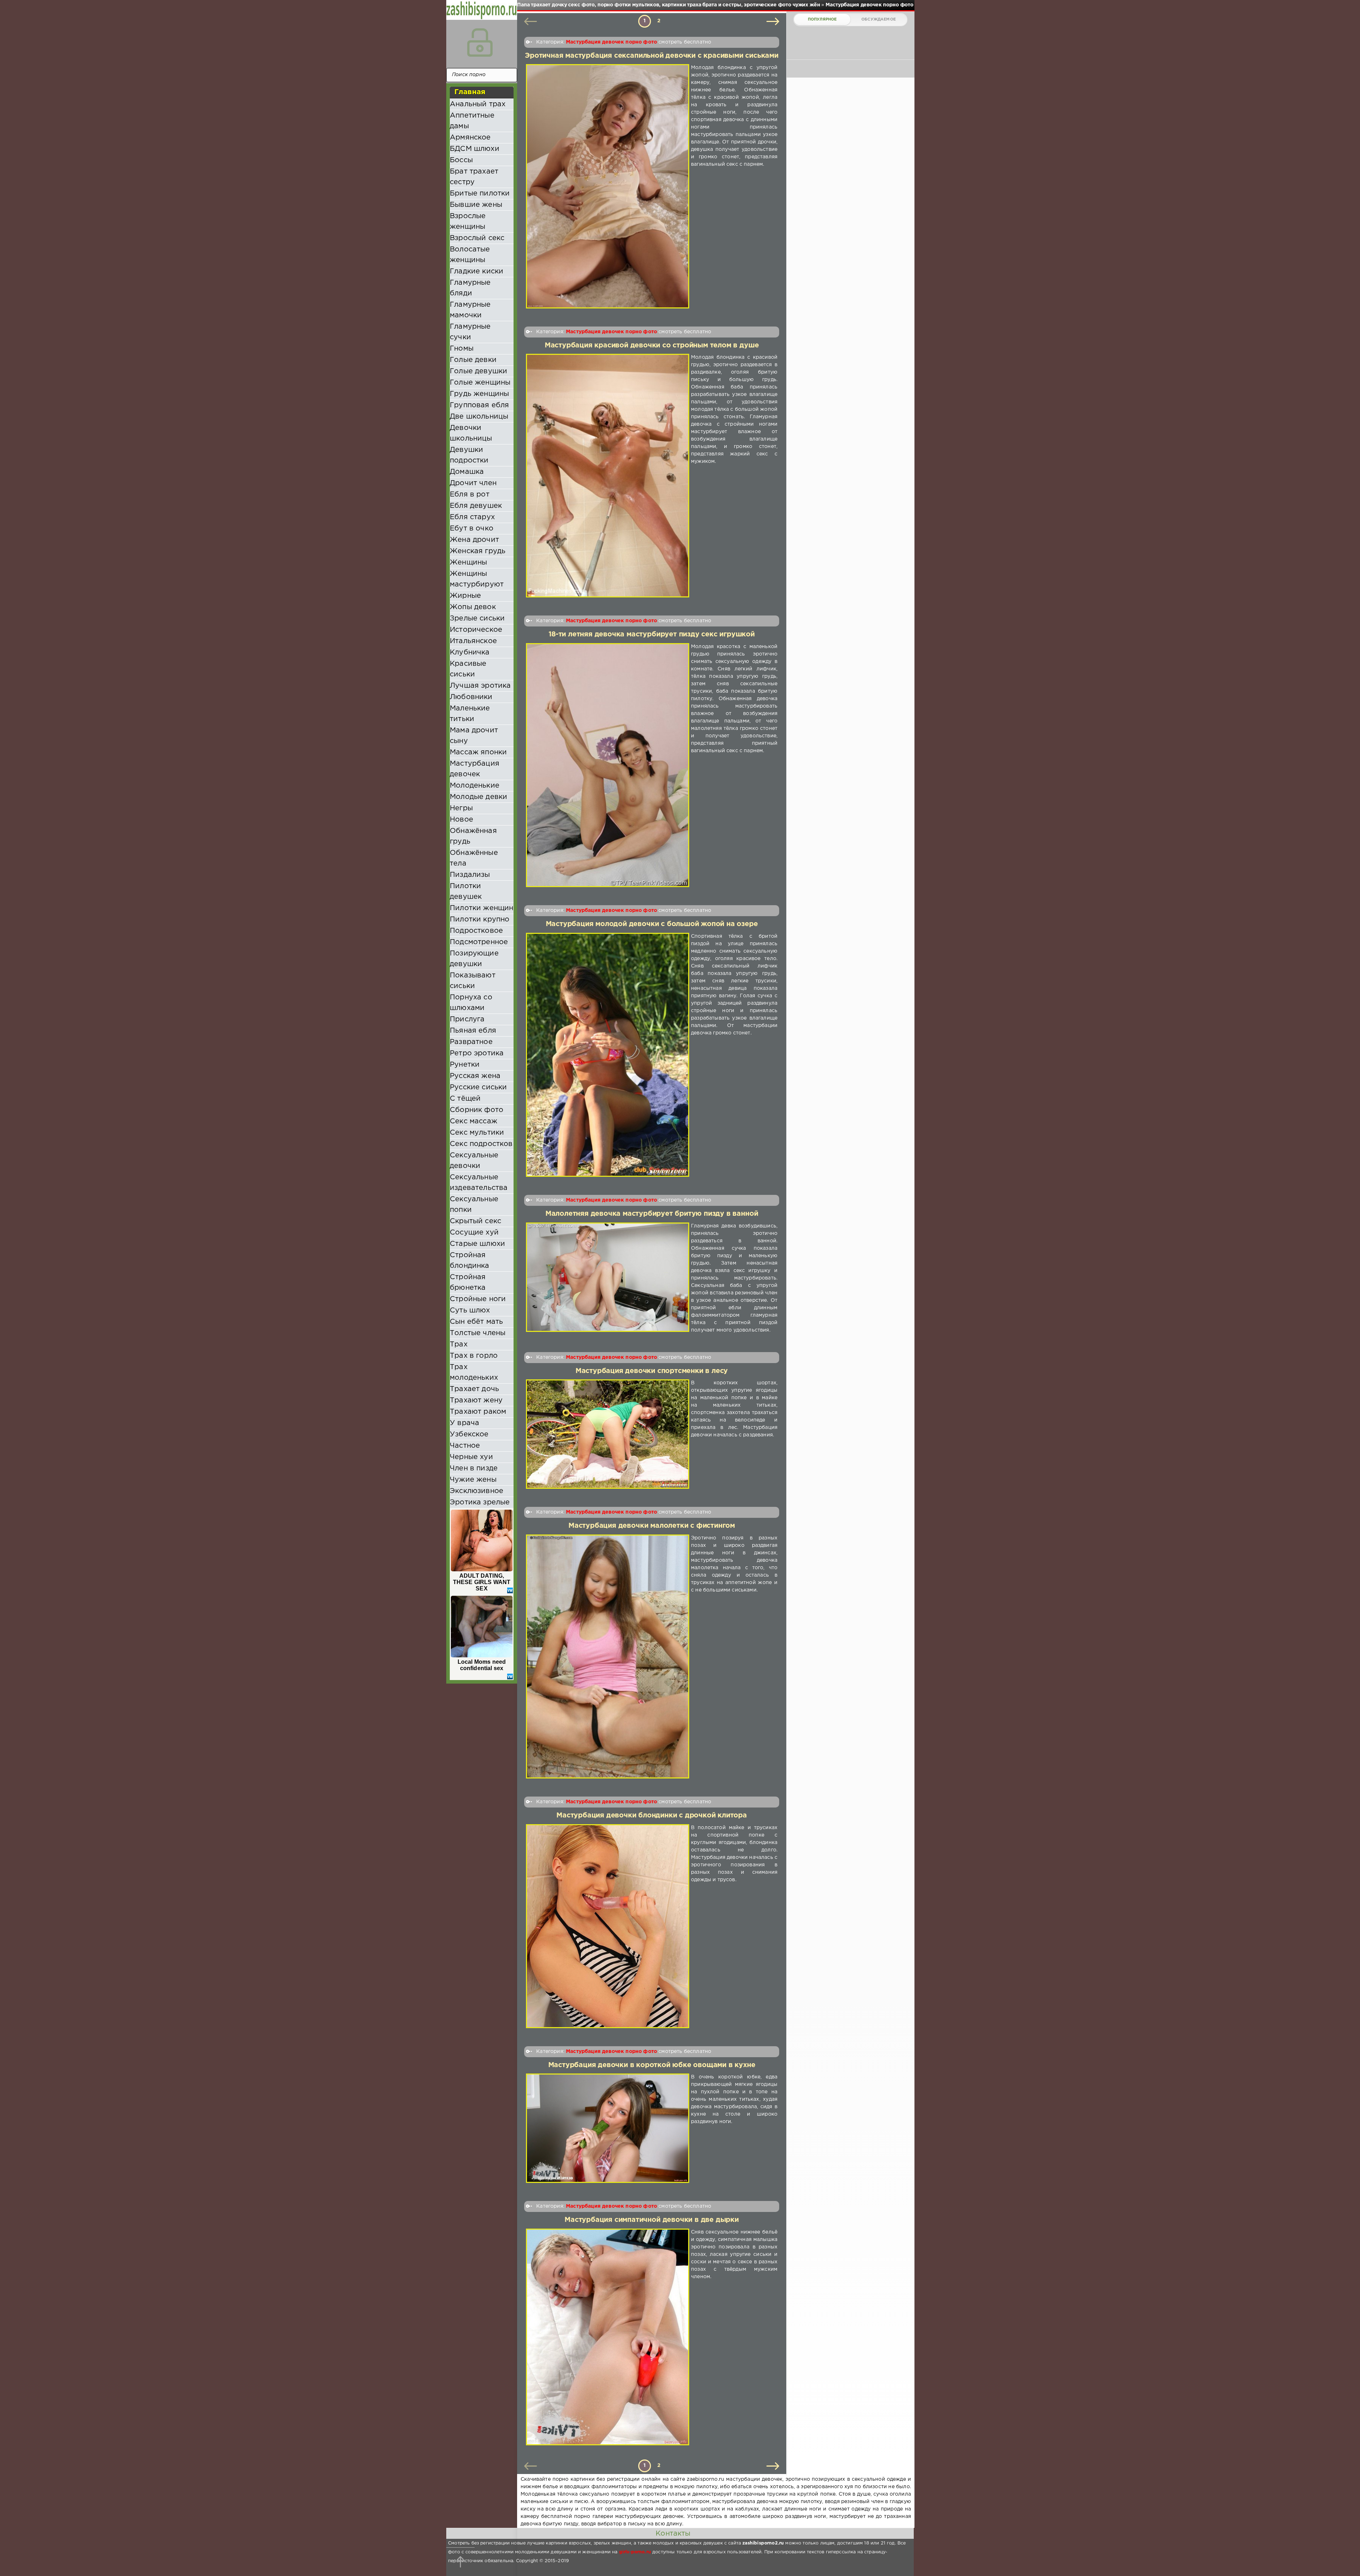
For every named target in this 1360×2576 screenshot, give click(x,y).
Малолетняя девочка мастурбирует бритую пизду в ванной (652, 1214)
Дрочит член (473, 483)
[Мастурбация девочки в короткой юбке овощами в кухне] (608, 2128)
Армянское (470, 137)
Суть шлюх (470, 1310)
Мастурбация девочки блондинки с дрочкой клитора (652, 1815)
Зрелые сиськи (477, 618)
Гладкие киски (477, 271)
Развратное (471, 1042)
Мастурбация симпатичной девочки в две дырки (652, 2220)
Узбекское (469, 1434)
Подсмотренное (479, 942)
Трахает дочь (474, 1389)
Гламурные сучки (470, 332)
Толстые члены (478, 1333)
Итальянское (473, 641)
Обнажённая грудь (473, 836)
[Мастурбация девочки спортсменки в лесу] (608, 1434)
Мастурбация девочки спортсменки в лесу (652, 1371)
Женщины (468, 562)
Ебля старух (472, 517)
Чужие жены (473, 1480)
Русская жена (475, 1076)
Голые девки (473, 360)
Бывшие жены (476, 205)
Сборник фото (477, 1110)
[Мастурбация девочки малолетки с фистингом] (608, 1657)
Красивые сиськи (468, 669)
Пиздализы (470, 875)
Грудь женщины (479, 394)
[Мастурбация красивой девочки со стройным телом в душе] (608, 476)
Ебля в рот (470, 494)
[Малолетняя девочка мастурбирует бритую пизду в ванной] (608, 1278)
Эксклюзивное (477, 1491)
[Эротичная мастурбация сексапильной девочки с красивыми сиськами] (608, 186)
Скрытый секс (475, 1221)
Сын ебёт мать (476, 1322)
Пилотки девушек (466, 891)
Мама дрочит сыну (474, 736)
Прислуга (467, 1019)
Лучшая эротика (480, 686)
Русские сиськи (478, 1087)
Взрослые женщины (468, 221)
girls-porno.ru (635, 2552)
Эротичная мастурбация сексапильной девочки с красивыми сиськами (652, 56)
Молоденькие (475, 785)
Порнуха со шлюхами (471, 1003)
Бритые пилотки (480, 193)
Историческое (476, 630)
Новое (461, 819)
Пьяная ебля (473, 1031)
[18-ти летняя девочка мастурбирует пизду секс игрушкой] (608, 765)
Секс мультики (477, 1133)
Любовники (471, 697)
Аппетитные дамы (472, 121)
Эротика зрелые (480, 1502)
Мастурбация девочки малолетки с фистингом (652, 1526)
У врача (464, 1423)
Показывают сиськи (473, 981)
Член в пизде (474, 1468)
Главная (470, 92)
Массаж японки (478, 752)
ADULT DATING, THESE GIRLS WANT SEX (482, 1582)
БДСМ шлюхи (475, 149)
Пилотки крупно (480, 919)
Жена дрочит (474, 540)
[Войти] (480, 42)
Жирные (465, 596)
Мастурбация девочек (475, 769)
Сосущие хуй (474, 1232)
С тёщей (465, 1099)
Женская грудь (478, 551)
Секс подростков (481, 1144)
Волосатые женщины (470, 255)
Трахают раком (478, 1412)
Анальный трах (478, 104)
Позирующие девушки (474, 959)
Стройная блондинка (470, 1260)
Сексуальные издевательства (479, 1182)
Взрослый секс (477, 238)
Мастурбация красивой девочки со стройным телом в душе (652, 345)
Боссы (461, 160)
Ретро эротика (477, 1053)
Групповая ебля (479, 405)
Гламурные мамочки (470, 310)
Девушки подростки (469, 455)
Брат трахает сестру (474, 177)
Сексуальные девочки (474, 1161)
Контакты (673, 2534)
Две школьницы (479, 416)
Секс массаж (474, 1121)
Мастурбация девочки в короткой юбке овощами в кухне (652, 2065)
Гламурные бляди (470, 288)
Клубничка (470, 652)
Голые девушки (478, 371)
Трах (459, 1344)
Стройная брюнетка (468, 1282)
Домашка (467, 472)
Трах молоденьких (474, 1372)
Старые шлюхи (477, 1244)
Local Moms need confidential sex (482, 1665)
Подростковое (476, 931)
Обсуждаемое (879, 19)
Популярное (822, 19)
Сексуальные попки (474, 1204)
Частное (465, 1446)
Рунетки (465, 1065)
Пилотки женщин (481, 908)
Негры (461, 808)
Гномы (462, 348)
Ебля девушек (476, 506)
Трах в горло (474, 1356)
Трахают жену (476, 1400)
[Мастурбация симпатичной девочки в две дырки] (608, 2337)
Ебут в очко (472, 528)
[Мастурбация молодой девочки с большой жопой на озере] (608, 1055)
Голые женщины (480, 382)
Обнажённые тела (474, 858)
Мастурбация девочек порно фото (611, 42)
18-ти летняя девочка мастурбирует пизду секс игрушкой (652, 634)
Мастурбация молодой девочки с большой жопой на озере (652, 924)
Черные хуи (471, 1457)
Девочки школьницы (471, 433)
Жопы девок (473, 607)
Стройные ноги (478, 1299)
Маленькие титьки (470, 714)
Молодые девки (478, 797)
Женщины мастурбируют (477, 579)
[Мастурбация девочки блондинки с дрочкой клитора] (608, 1926)
